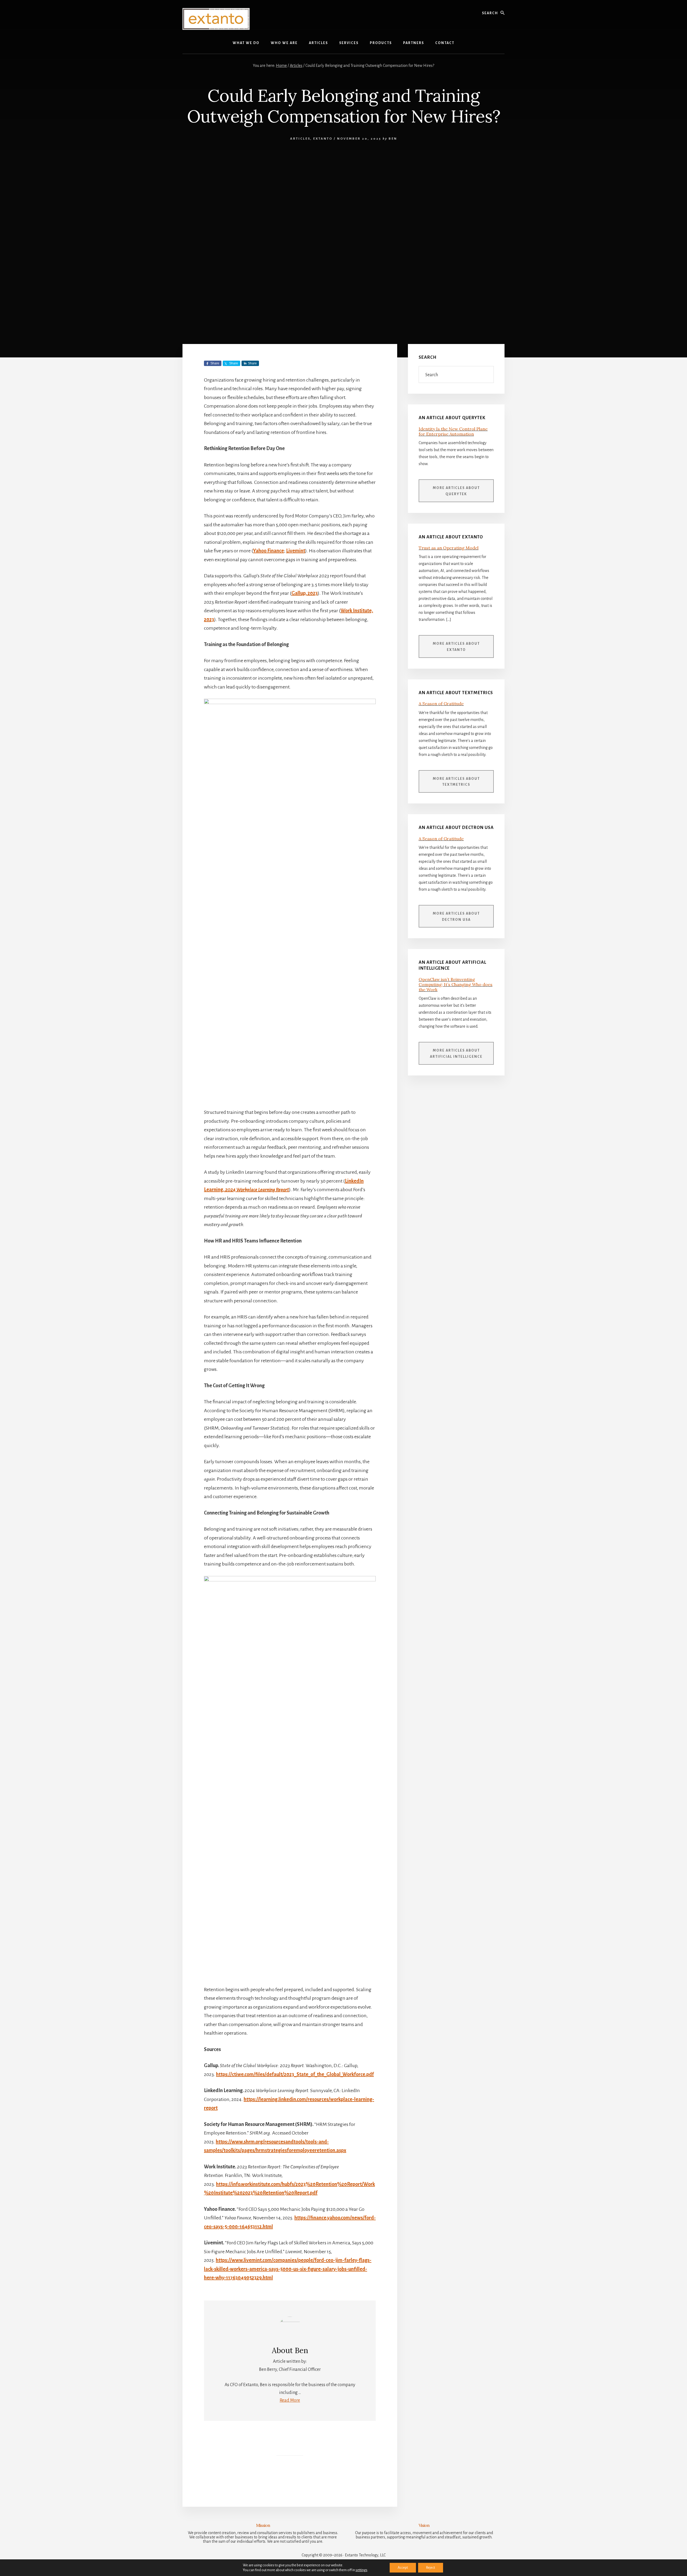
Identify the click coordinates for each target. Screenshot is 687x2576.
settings (361, 2570)
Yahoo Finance (268, 551)
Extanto (323, 139)
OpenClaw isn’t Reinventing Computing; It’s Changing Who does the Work (456, 984)
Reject (431, 2568)
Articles (300, 139)
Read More (290, 2400)
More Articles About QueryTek (456, 491)
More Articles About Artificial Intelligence (456, 1054)
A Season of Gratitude (441, 704)
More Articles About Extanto (456, 647)
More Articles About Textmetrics (456, 782)
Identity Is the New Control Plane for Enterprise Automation (453, 431)
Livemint (296, 551)
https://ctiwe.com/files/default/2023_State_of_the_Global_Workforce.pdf (295, 2074)
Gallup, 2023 (305, 593)
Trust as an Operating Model (449, 548)
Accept (403, 2568)
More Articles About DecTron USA (456, 917)
